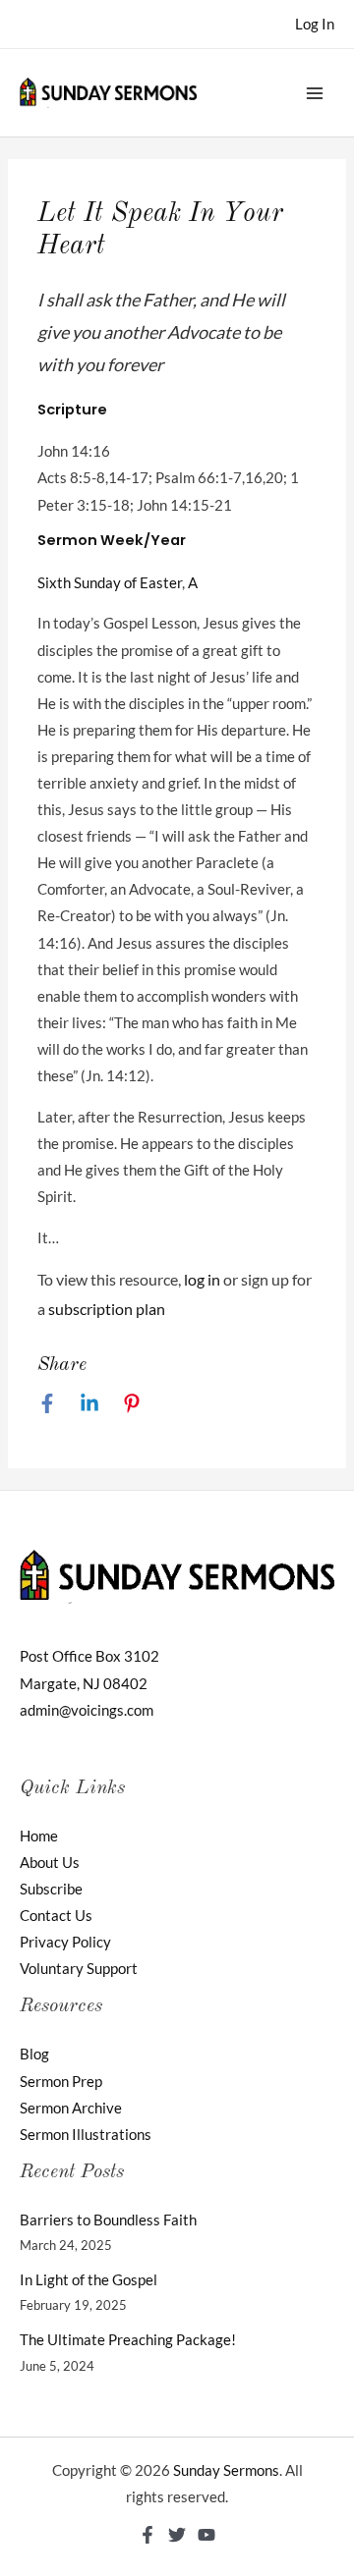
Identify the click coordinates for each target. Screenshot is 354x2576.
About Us (50, 1863)
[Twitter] (177, 2535)
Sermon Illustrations (86, 2135)
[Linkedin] (89, 1402)
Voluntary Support (79, 1969)
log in (202, 1279)
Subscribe (51, 1889)
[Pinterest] (132, 1402)
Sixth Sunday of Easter (110, 583)
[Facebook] (47, 1402)
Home (39, 1836)
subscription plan (107, 1309)
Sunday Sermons (226, 2470)
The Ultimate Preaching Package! (128, 2340)
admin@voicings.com (87, 1710)
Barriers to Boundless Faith (108, 2220)
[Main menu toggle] (315, 92)
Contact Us (56, 1916)
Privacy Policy (65, 1942)
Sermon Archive (71, 2108)
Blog (34, 2054)
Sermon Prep (61, 2082)
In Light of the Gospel (88, 2280)
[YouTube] (206, 2535)
